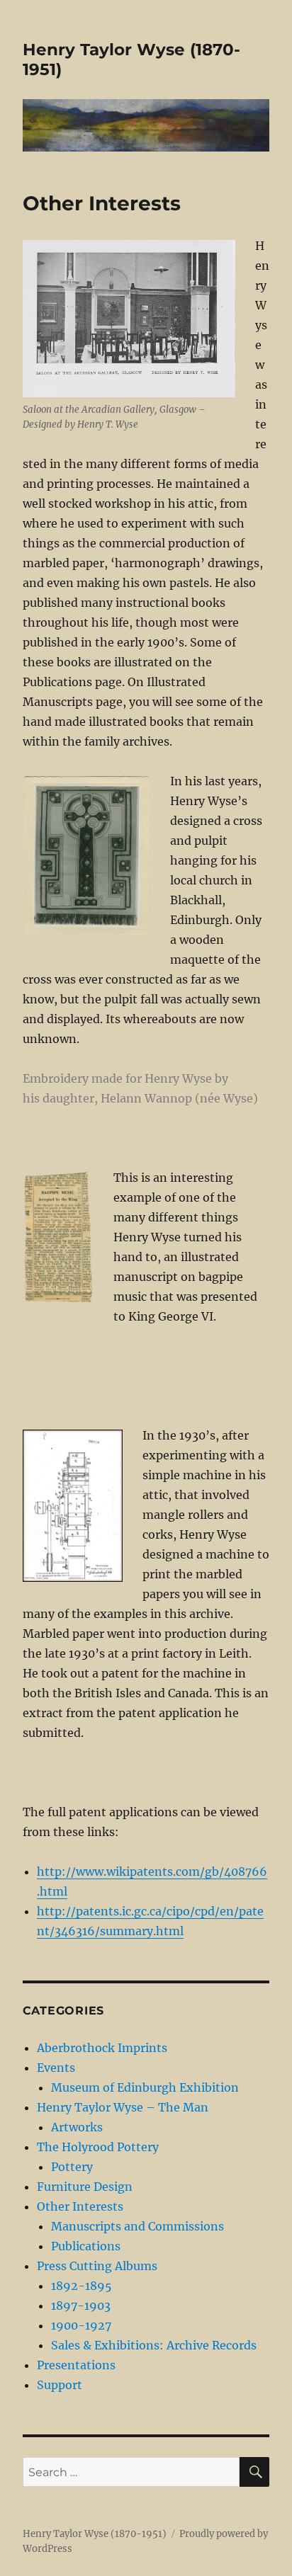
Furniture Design (85, 2187)
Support (60, 2385)
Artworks (77, 2127)
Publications (86, 2246)
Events (56, 2068)
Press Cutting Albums (97, 2266)
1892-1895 (82, 2286)
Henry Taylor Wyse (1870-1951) (95, 2534)
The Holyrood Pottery (98, 2147)
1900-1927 (81, 2325)
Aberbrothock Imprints (102, 2048)
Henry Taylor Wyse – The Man (123, 2107)
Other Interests (80, 2206)
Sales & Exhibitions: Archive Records (154, 2345)
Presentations (76, 2365)
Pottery (72, 2167)
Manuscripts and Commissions (137, 2226)
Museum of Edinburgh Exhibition (145, 2087)
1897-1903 (81, 2306)
